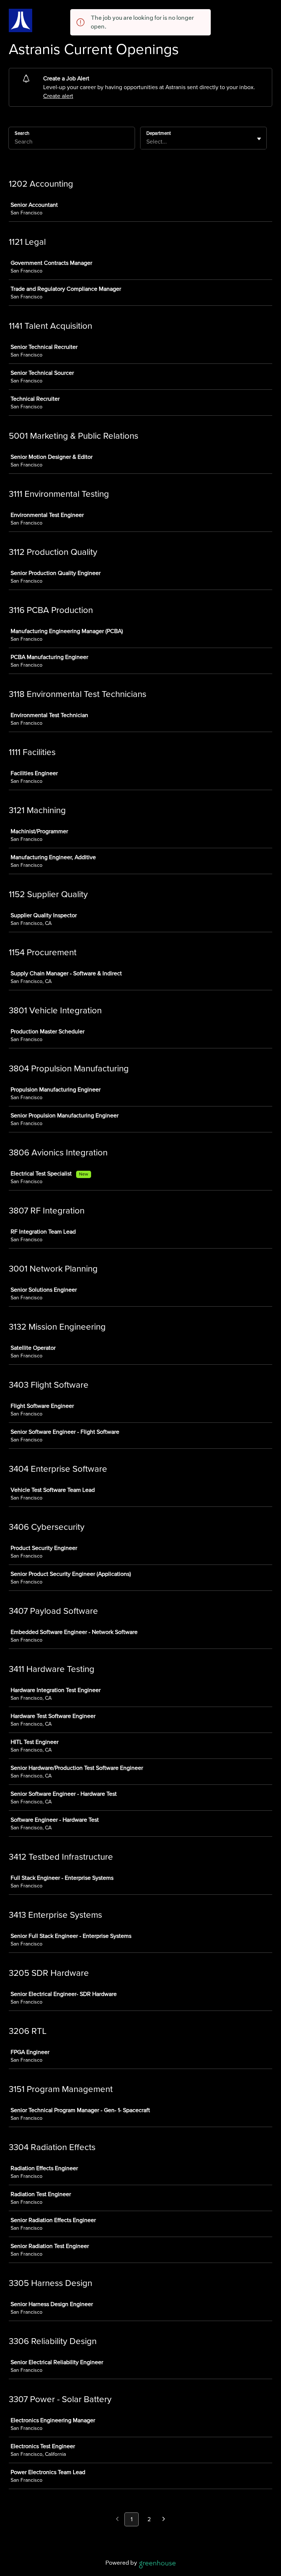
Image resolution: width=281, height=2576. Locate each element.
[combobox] (147, 142)
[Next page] (164, 2520)
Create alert (58, 96)
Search (22, 133)
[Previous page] (117, 2520)
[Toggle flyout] (259, 139)
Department (159, 133)
